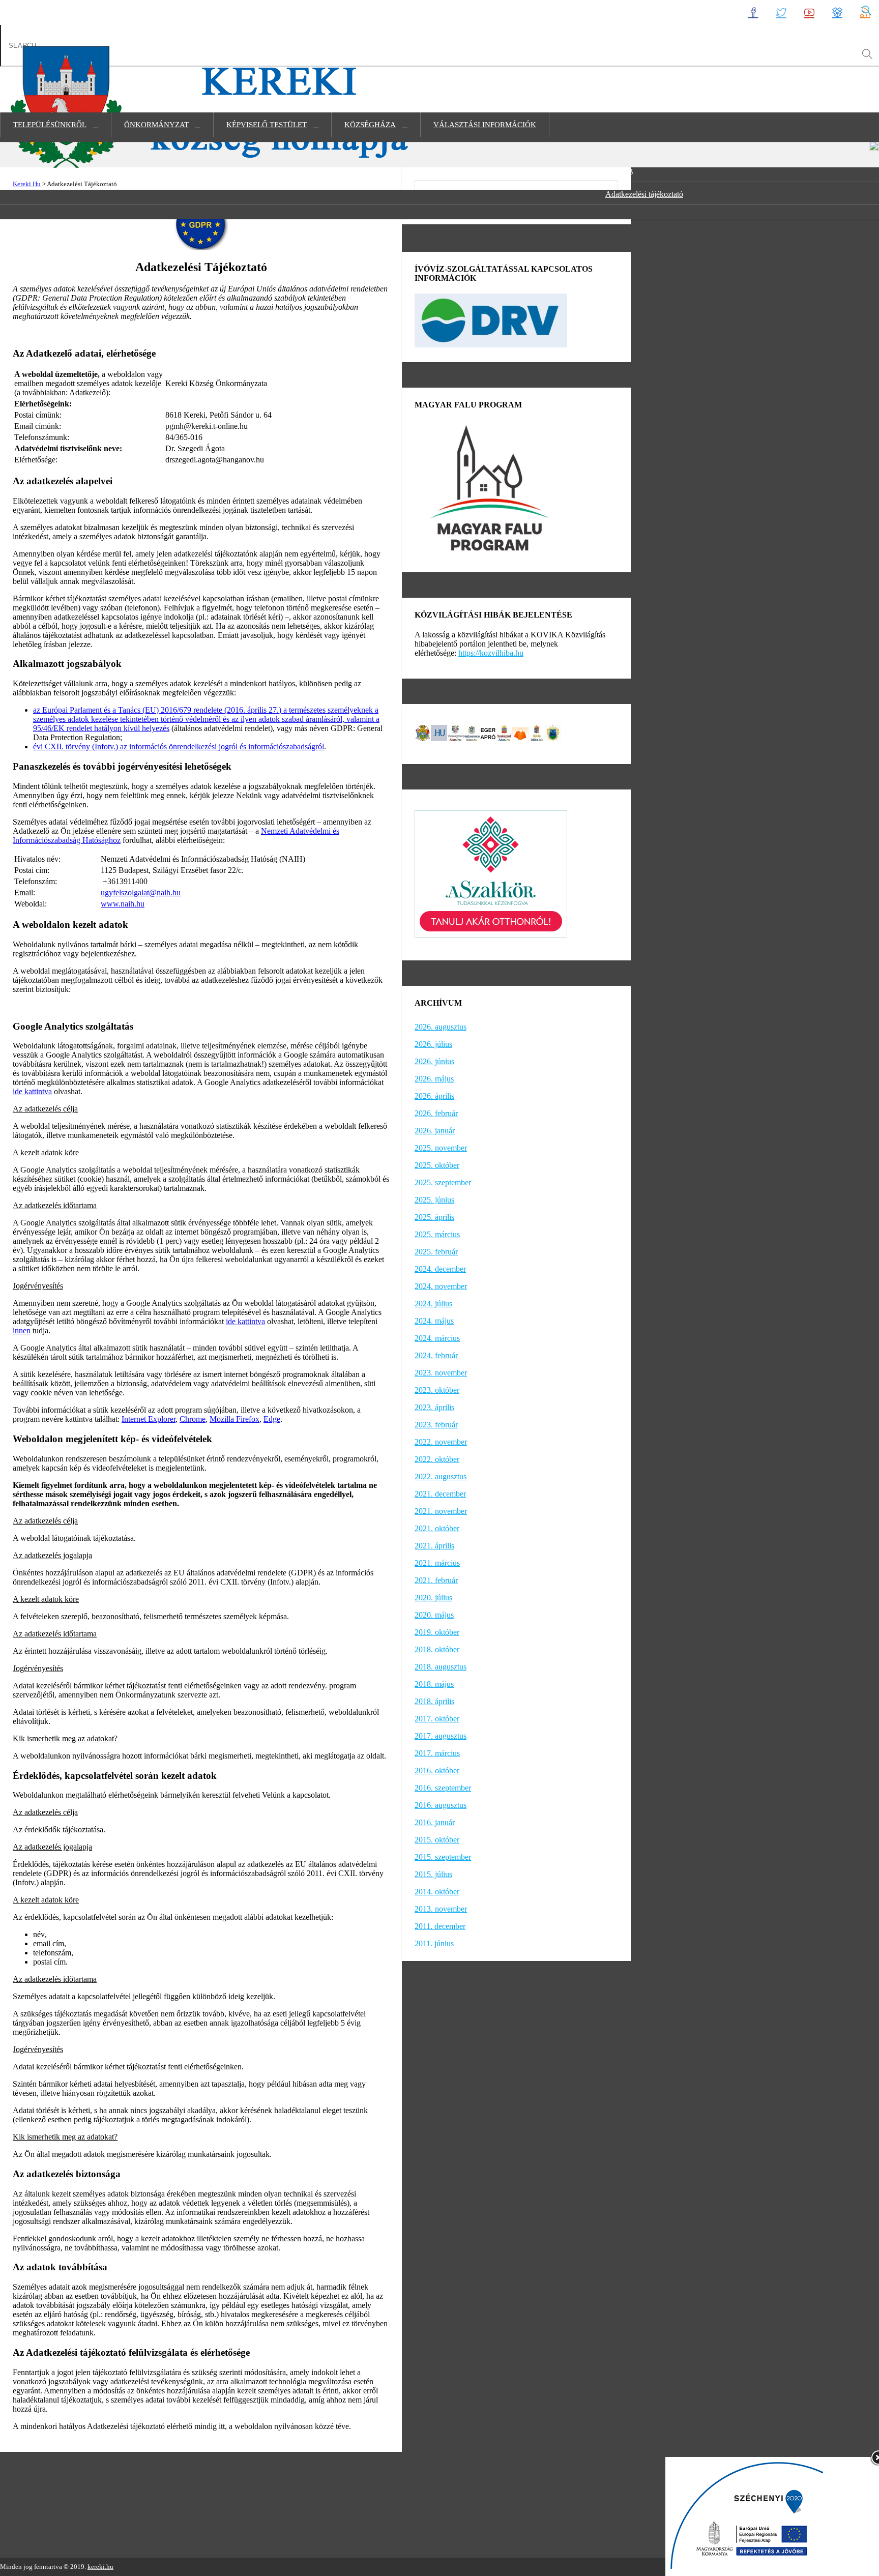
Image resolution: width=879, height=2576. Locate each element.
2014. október (437, 1892)
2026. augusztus (441, 1027)
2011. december (440, 1926)
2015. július (433, 1874)
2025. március (437, 1234)
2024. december (440, 1269)
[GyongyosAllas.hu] (553, 738)
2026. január (435, 1131)
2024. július (433, 1304)
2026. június (434, 1061)
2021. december (440, 1494)
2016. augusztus (441, 1805)
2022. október (437, 1459)
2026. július (433, 1044)
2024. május (434, 1321)
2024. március (437, 1338)
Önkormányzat (156, 125)
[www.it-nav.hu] (439, 738)
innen (22, 1330)
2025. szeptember (443, 1182)
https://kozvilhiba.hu (491, 653)
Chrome (193, 1419)
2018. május (434, 1684)
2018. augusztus (441, 1667)
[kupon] (520, 738)
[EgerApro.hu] (488, 738)
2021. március (437, 1563)
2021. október (437, 1528)
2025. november (441, 1148)
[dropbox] (837, 12)
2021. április (434, 1546)
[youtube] (809, 12)
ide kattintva (32, 1091)
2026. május (434, 1079)
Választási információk (485, 125)
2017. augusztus (441, 1736)
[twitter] (781, 12)
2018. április (434, 1701)
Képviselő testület (267, 125)
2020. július (433, 1598)
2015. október (437, 1840)
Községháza (370, 125)
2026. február (436, 1113)
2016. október (437, 1770)
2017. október (437, 1719)
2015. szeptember (443, 1857)
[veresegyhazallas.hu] (455, 738)
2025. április (434, 1217)
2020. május (434, 1615)
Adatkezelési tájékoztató (644, 194)
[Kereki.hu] (213, 166)
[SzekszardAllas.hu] (504, 738)
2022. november (441, 1442)
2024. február (436, 1355)
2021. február (436, 1580)
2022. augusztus (441, 1476)
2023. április (434, 1407)
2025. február (436, 1252)
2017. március (437, 1753)
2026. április (434, 1096)
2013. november (441, 1909)
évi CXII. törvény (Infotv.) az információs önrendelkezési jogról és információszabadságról (179, 747)
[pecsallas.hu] (423, 738)
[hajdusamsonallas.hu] (472, 738)
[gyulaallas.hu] (537, 738)
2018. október (437, 1649)
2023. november (441, 1373)
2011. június (434, 1943)
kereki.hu (100, 2567)
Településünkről (50, 125)
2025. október (437, 1165)
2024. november (441, 1286)
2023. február (436, 1425)
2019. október (437, 1632)
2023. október (437, 1390)
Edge (272, 1419)
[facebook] (753, 12)
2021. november (441, 1511)
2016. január (435, 1822)
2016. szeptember (443, 1788)
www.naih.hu (123, 904)
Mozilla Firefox (235, 1419)
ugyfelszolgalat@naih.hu (141, 892)
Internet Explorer (149, 1419)
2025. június (434, 1200)
